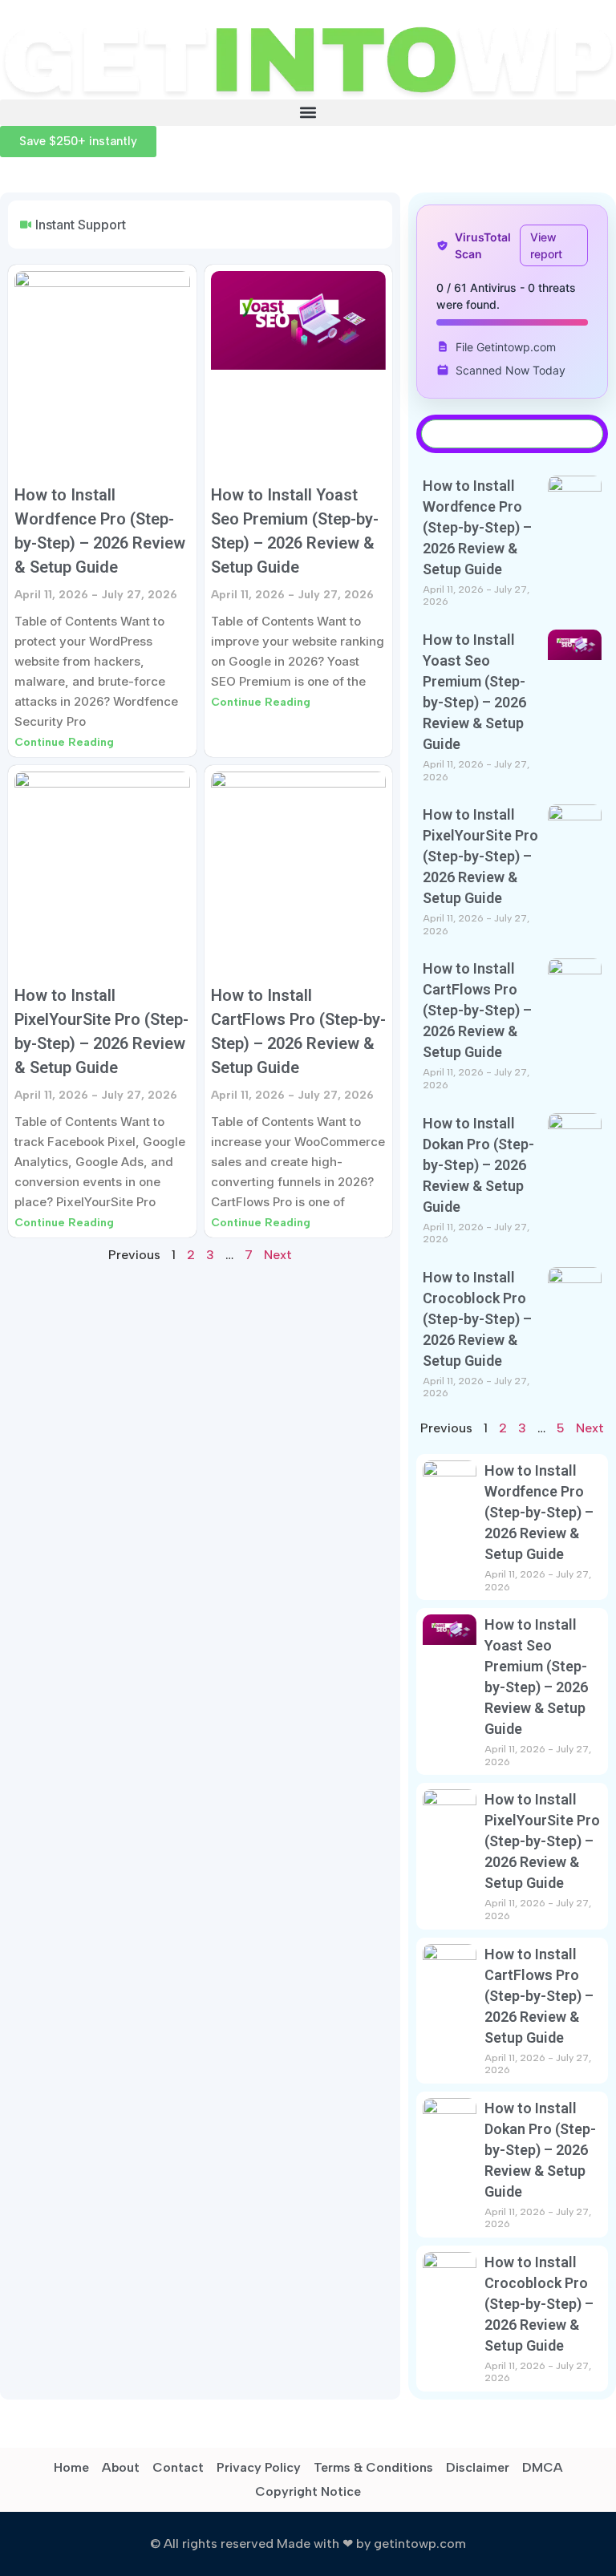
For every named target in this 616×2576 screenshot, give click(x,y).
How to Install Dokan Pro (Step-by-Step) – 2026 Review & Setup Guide (478, 1165)
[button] (308, 113)
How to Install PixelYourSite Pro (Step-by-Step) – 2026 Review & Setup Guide (480, 856)
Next (278, 1255)
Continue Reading (64, 742)
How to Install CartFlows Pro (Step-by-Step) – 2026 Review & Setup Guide (477, 1010)
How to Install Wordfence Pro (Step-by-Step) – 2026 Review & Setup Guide (477, 527)
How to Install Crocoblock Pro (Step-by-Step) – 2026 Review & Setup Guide (477, 1319)
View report (546, 245)
